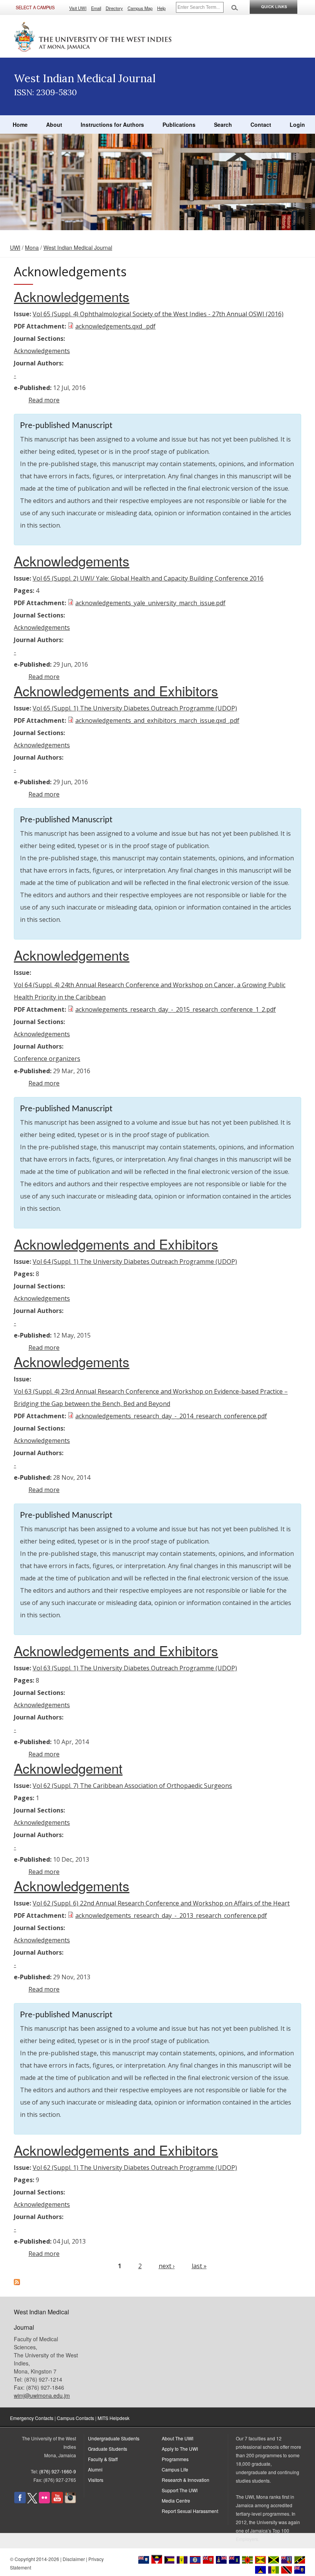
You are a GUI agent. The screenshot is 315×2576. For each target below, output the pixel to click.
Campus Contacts (75, 2418)
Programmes (175, 2459)
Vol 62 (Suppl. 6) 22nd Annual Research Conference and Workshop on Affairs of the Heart (161, 1903)
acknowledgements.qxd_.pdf (115, 326)
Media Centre (176, 2500)
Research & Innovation (186, 2480)
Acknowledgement (68, 1768)
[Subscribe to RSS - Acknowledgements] (17, 2283)
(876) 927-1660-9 (58, 2471)
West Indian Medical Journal (78, 247)
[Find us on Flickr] (44, 2501)
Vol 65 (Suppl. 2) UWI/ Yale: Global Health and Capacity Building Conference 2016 (148, 578)
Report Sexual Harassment (190, 2511)
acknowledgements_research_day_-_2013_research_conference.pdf (171, 1915)
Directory (114, 8)
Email (96, 8)
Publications (179, 124)
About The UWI (177, 2438)
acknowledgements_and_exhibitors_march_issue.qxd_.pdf (157, 720)
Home (20, 124)
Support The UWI (180, 2490)
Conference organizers (47, 1059)
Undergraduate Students (114, 2438)
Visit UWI (78, 8)
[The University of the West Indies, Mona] (93, 36)
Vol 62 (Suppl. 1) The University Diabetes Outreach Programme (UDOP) (135, 2168)
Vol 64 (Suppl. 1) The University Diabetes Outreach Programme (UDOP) (135, 1261)
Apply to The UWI (180, 2449)
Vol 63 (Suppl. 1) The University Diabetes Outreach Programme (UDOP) (135, 1668)
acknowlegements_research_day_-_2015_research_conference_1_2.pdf (176, 1009)
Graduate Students (108, 2449)
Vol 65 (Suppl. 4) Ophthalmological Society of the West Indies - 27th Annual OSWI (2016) (158, 314)
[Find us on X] (32, 2501)
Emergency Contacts (32, 2418)
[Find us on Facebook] (20, 2501)
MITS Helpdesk (114, 2418)
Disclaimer (74, 2559)
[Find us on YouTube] (57, 2501)
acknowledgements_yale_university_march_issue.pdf (150, 603)
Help (161, 8)
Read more (44, 400)
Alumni (95, 2469)
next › (167, 2266)
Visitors (96, 2480)
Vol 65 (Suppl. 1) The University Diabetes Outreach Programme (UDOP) (135, 708)
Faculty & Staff (103, 2459)
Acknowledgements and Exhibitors (116, 690)
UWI (15, 247)
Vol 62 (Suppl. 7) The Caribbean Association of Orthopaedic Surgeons (132, 1786)
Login (297, 124)
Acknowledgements (72, 296)
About (54, 124)
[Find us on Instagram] (70, 2501)
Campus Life (175, 2469)
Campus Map (140, 8)
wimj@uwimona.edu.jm (42, 2395)
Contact (261, 124)
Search (223, 124)
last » (199, 2266)
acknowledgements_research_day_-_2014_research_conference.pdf (171, 1416)
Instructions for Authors (112, 124)
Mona (32, 247)
